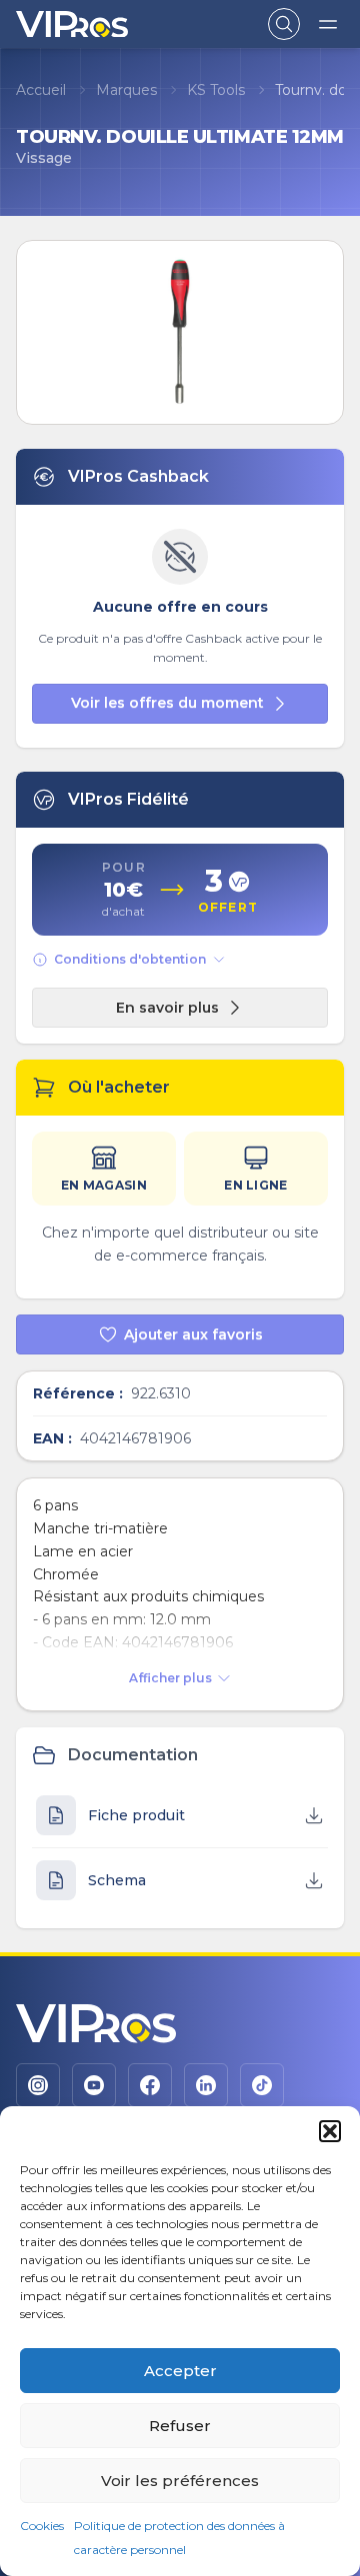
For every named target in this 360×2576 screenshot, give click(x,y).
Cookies (42, 2526)
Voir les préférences (180, 2481)
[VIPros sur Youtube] (94, 2085)
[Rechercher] (284, 24)
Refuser (180, 2426)
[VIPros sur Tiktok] (262, 2085)
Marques (126, 90)
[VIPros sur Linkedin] (206, 2085)
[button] (330, 2131)
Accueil (41, 90)
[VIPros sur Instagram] (38, 2085)
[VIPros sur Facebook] (150, 2085)
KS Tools (216, 90)
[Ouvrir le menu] (328, 24)
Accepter (180, 2371)
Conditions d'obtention (130, 959)
